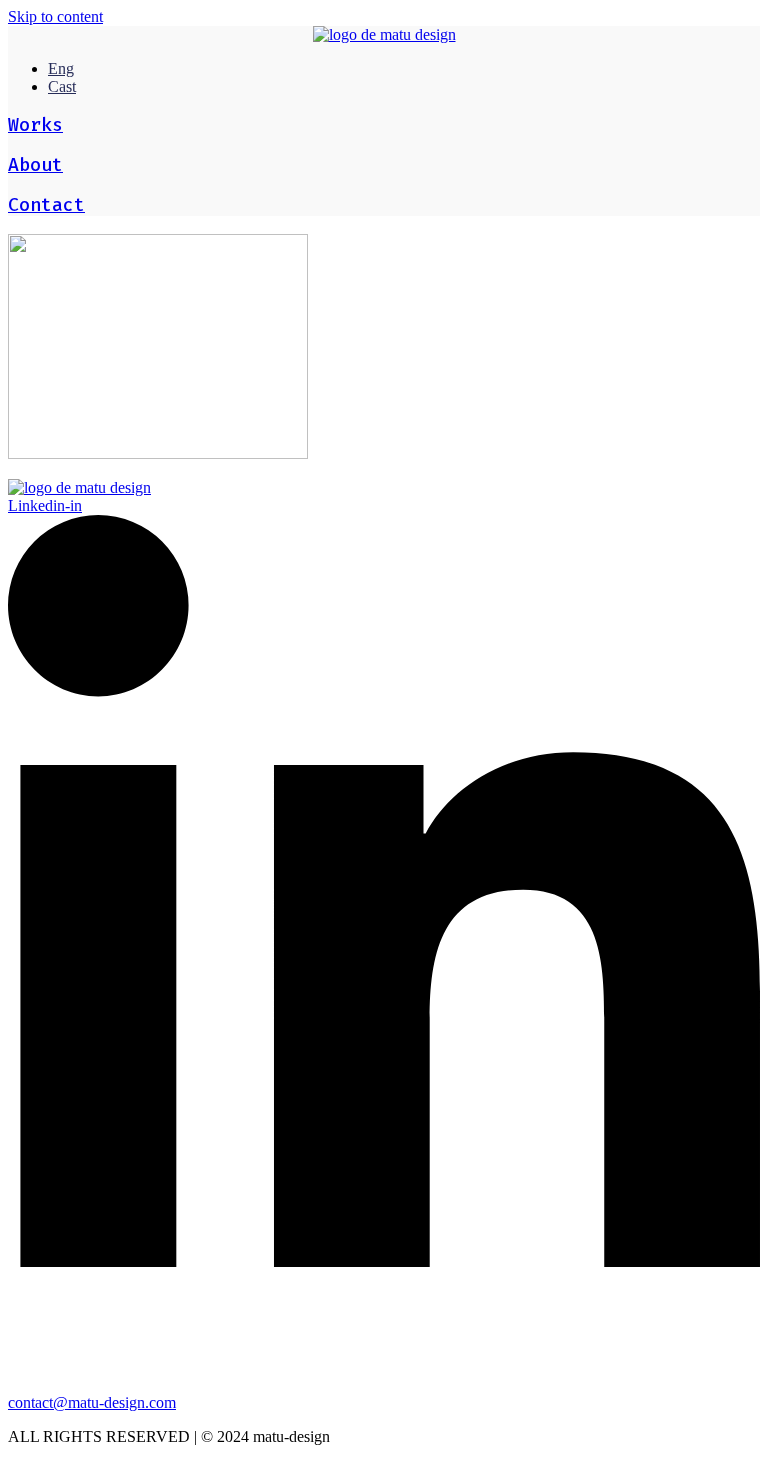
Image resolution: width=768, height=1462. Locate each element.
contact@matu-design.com (92, 1402)
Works (35, 125)
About (35, 165)
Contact (46, 205)
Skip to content (55, 16)
